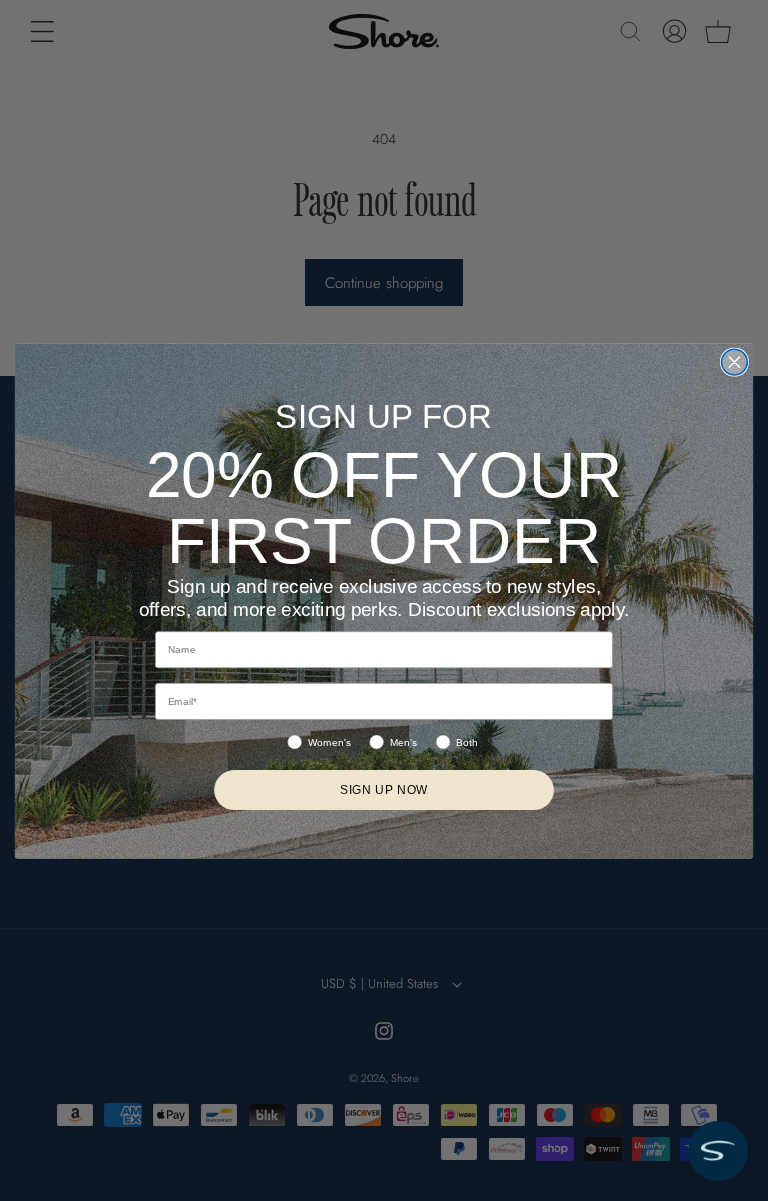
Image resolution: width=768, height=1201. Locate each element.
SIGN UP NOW (384, 789)
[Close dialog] (734, 362)
